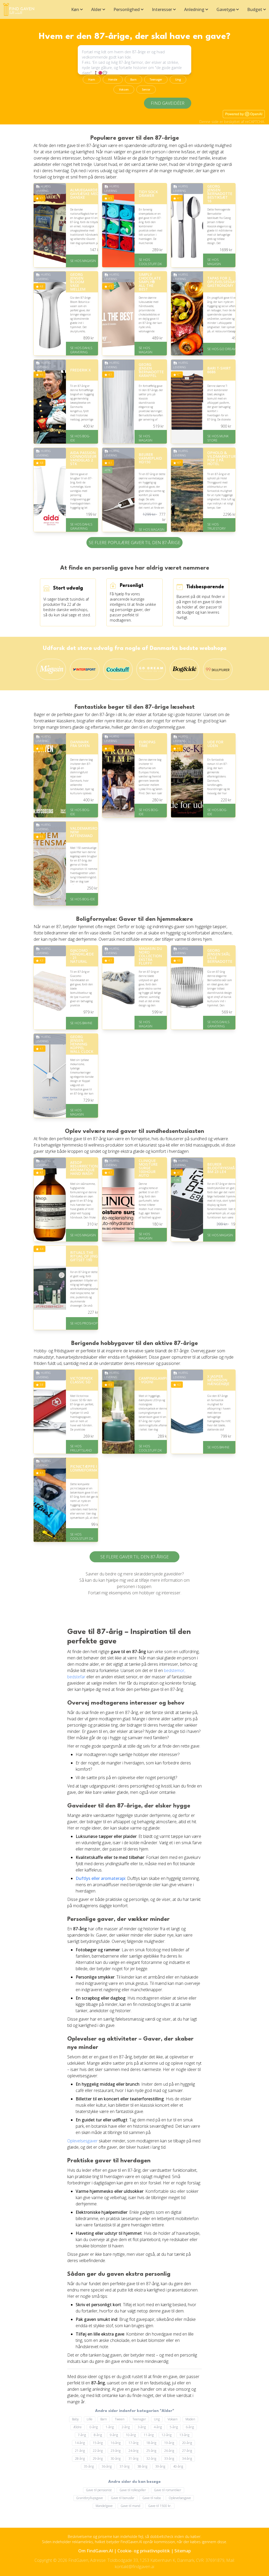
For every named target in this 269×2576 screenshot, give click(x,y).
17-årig (133, 2443)
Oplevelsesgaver (82, 2141)
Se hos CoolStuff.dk (150, 262)
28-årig (80, 2459)
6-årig (190, 2427)
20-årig (187, 2443)
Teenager (156, 80)
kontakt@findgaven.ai (134, 2567)
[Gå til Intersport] (85, 669)
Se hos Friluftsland (81, 1448)
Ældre (77, 2427)
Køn (75, 9)
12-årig (167, 2435)
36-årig (107, 2466)
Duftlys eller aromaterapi (100, 1878)
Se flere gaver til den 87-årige (134, 1557)
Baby (75, 2419)
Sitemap (183, 2551)
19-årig (169, 2443)
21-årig (80, 2451)
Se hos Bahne (81, 1023)
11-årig (149, 2435)
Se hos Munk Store (218, 438)
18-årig (151, 2443)
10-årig (131, 2435)
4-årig (158, 2427)
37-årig (125, 2466)
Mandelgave (104, 2506)
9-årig (114, 2435)
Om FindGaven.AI (96, 2551)
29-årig (98, 2459)
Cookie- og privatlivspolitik (144, 2551)
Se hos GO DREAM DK (224, 349)
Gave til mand (130, 2506)
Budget (255, 9)
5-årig (174, 2427)
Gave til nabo (152, 2498)
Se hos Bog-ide (80, 438)
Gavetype (226, 9)
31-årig (133, 2459)
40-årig (178, 2466)
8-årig (98, 2435)
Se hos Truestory (216, 526)
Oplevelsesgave (180, 2498)
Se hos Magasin (83, 261)
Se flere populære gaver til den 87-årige (134, 543)
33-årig (169, 2459)
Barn (133, 80)
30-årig (116, 2459)
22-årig (98, 2451)
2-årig (126, 2427)
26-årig (169, 2451)
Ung (178, 80)
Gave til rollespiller (133, 2490)
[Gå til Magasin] (51, 669)
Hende (113, 80)
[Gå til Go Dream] (151, 669)
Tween (120, 2419)
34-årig (187, 2459)
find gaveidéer (168, 103)
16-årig (116, 2443)
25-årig (151, 2451)
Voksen (124, 90)
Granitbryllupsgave (90, 2498)
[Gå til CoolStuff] (118, 669)
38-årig (142, 2466)
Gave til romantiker (168, 2490)
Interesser (162, 9)
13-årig (184, 2435)
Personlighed (127, 9)
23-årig (116, 2451)
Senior (146, 90)
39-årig (160, 2466)
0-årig (94, 2427)
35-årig (89, 2466)
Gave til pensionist (99, 2490)
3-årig (142, 2427)
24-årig (133, 2451)
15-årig (98, 2443)
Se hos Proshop (84, 1323)
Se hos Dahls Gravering (81, 350)
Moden (190, 2419)
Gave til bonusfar (123, 2498)
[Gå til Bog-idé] (184, 669)
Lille (90, 2419)
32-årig (151, 2459)
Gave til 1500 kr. (160, 2506)
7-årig (82, 2435)
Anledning (194, 9)
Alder (96, 9)
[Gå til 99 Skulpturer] (218, 669)
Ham (92, 80)
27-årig (187, 2451)
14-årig (80, 2443)
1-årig (110, 2427)
